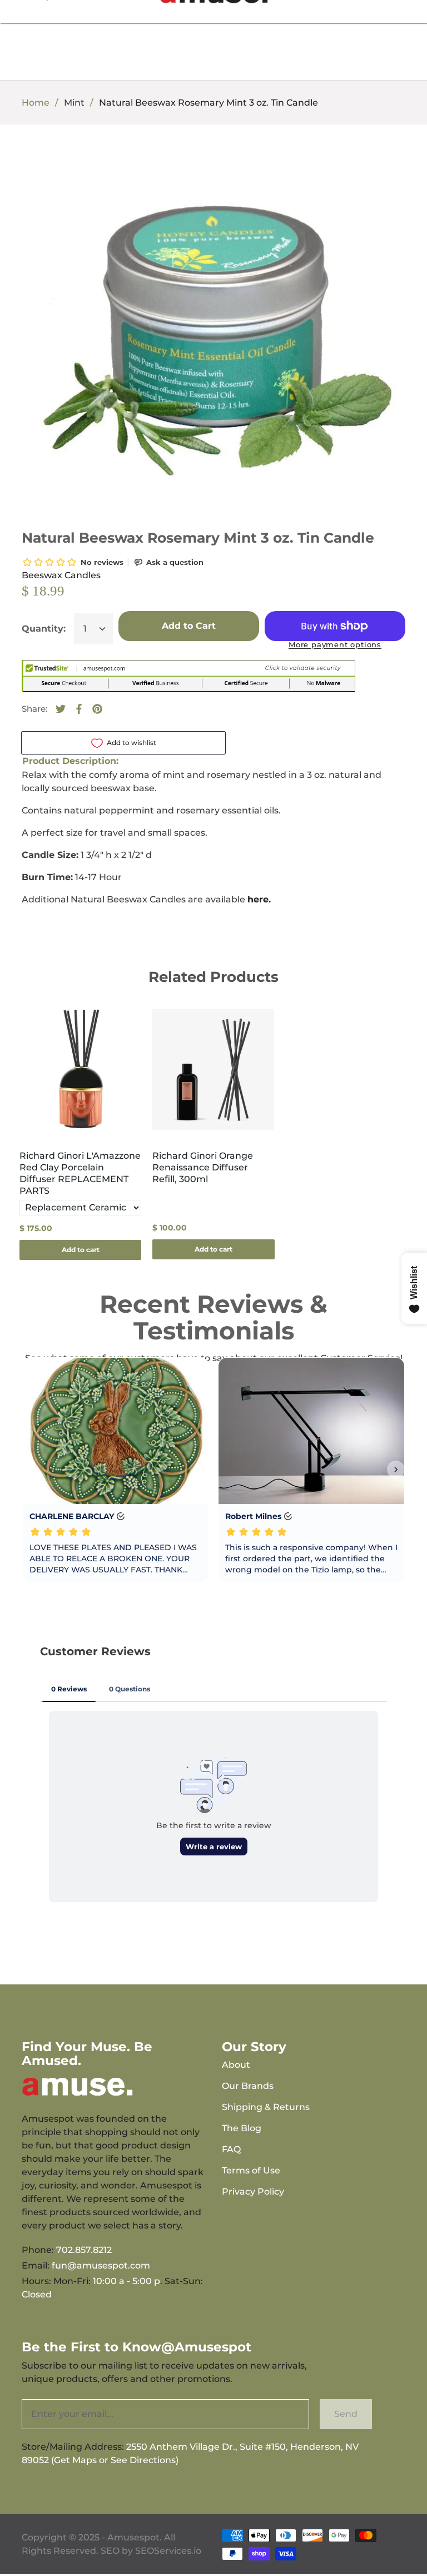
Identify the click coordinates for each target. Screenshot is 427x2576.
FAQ (231, 2149)
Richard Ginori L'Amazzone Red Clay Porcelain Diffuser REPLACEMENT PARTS (80, 1173)
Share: (34, 709)
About (236, 2065)
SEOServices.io (168, 2551)
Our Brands (248, 2086)
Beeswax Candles (61, 575)
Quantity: (44, 629)
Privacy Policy (253, 2192)
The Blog (242, 2128)
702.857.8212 (84, 2250)
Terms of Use (251, 2170)
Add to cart (81, 1250)
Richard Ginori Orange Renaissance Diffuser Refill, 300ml (203, 1167)
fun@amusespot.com (101, 2265)
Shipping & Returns (266, 2107)
